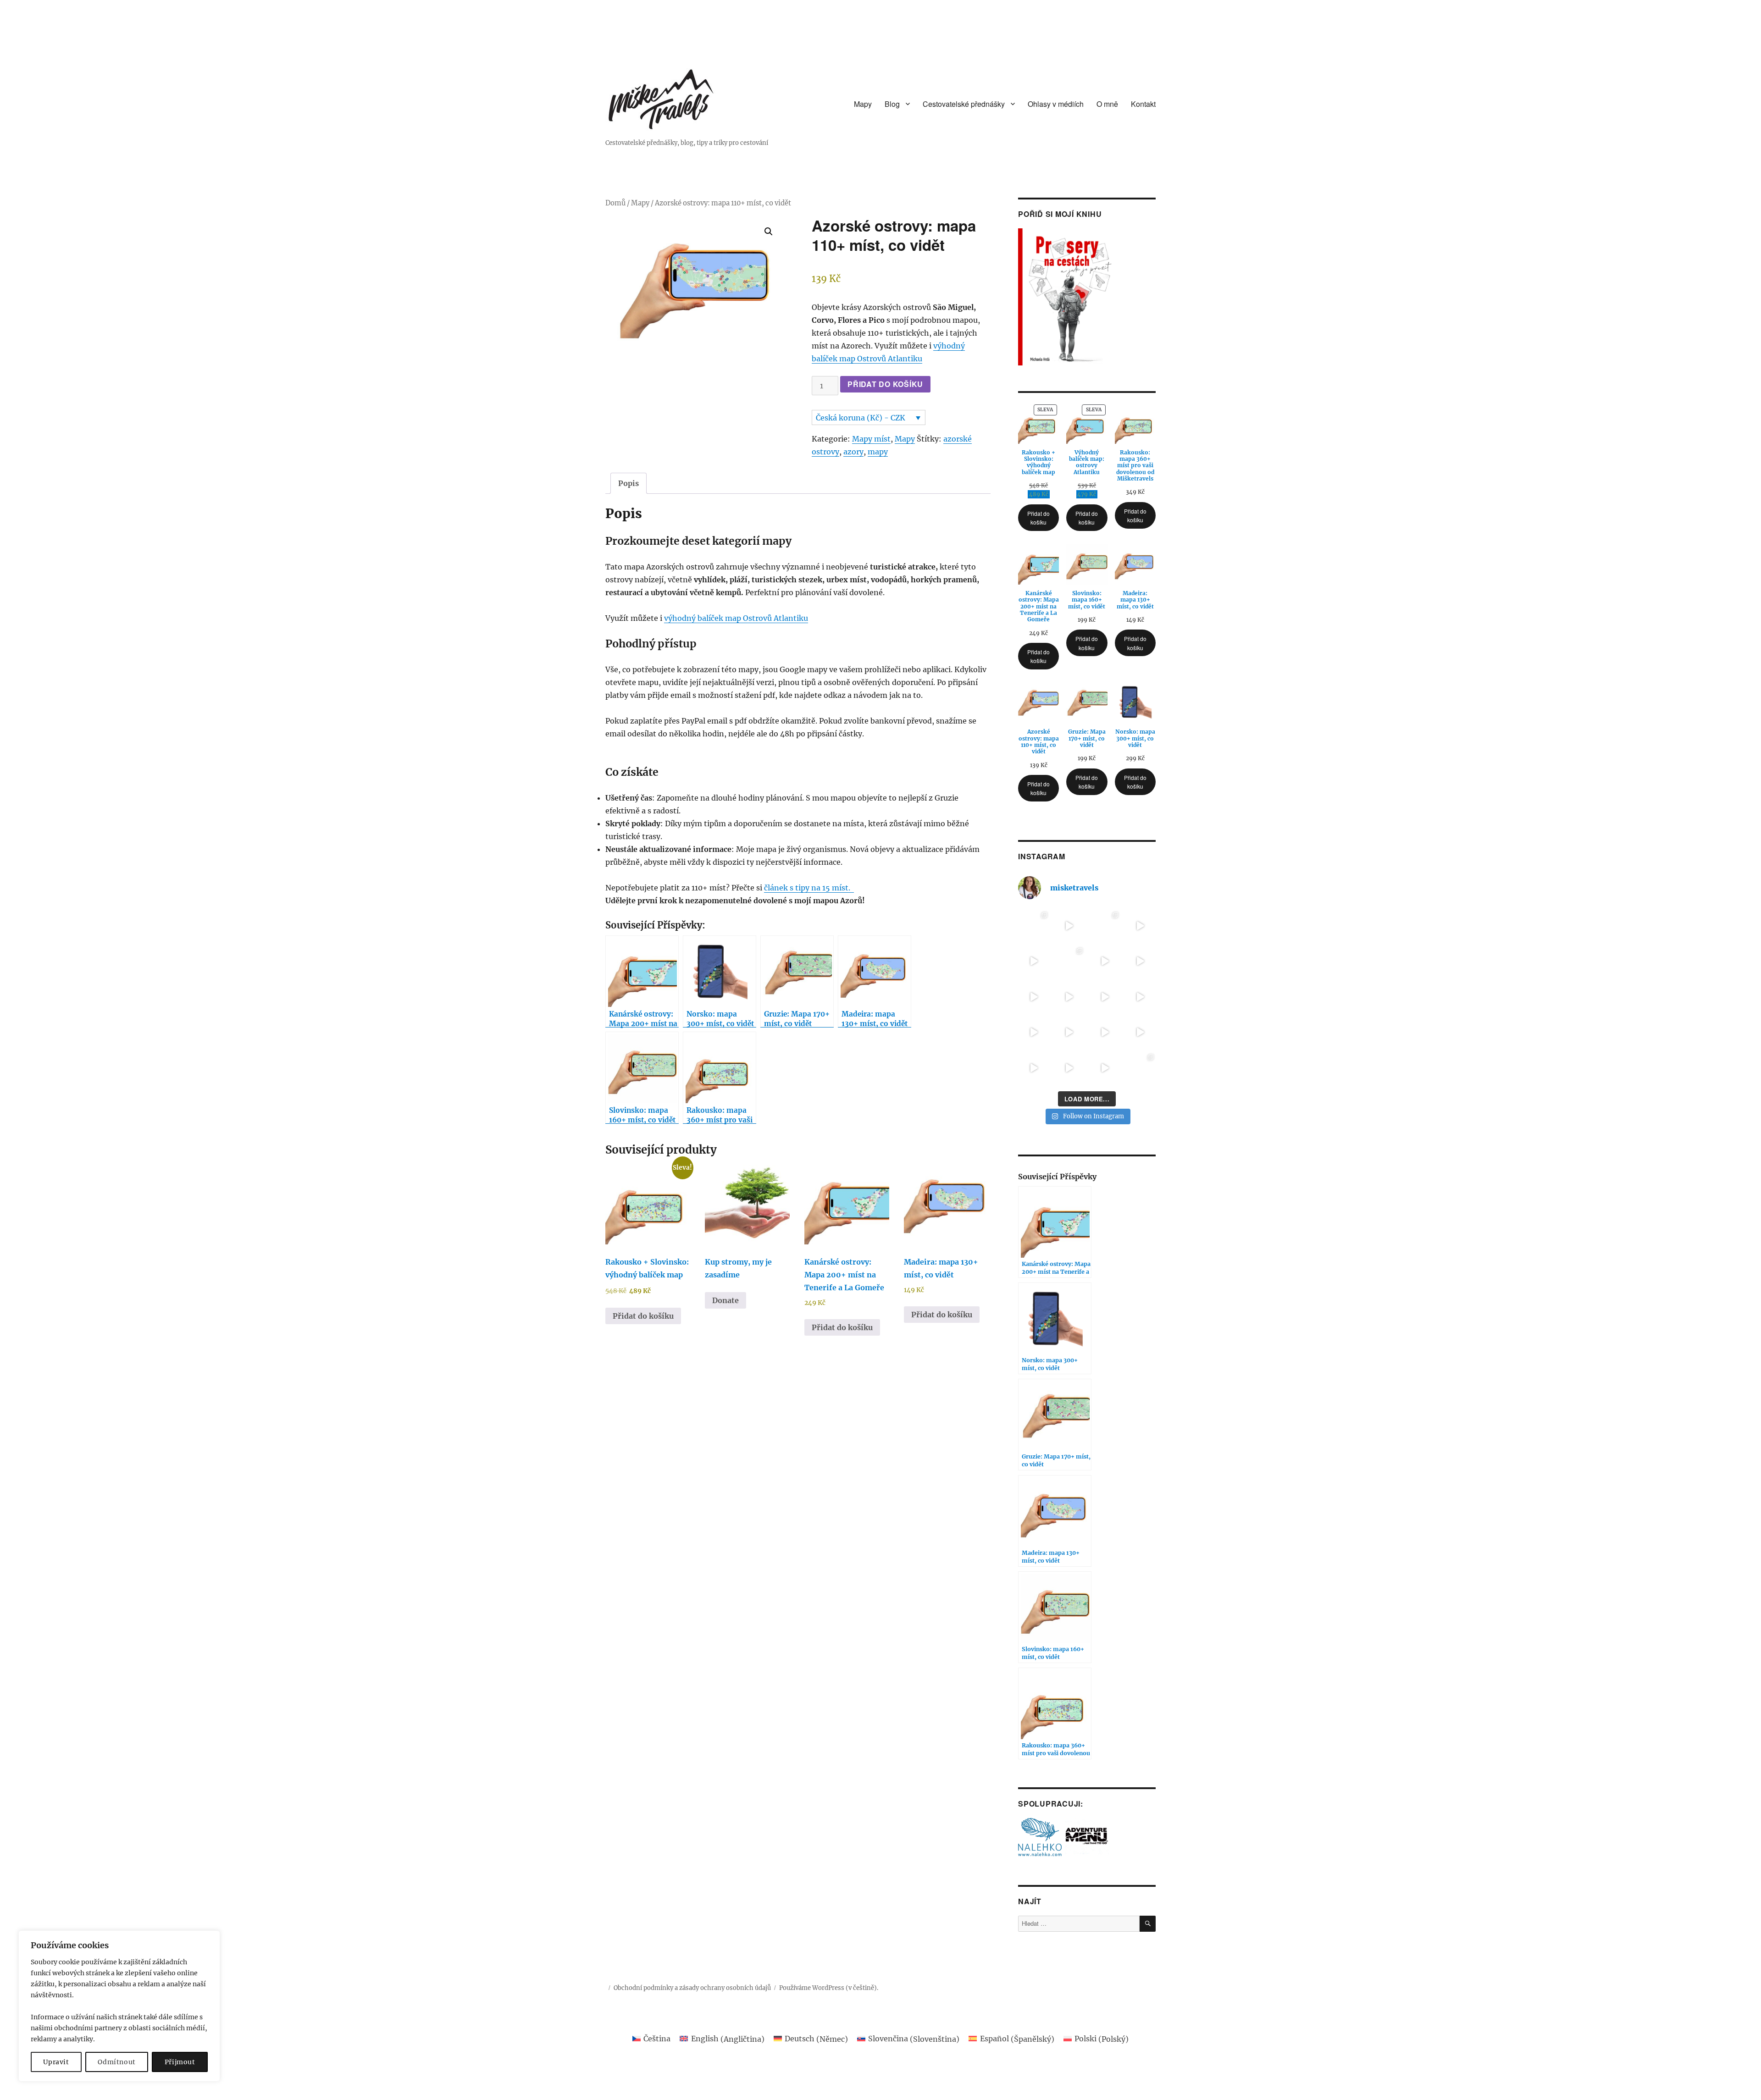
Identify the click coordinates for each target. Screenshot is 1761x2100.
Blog (892, 104)
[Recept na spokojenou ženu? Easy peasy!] (1069, 1068)
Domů (615, 203)
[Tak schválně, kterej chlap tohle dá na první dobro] (1069, 1033)
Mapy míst (871, 439)
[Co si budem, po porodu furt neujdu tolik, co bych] (1141, 997)
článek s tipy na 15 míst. (809, 888)
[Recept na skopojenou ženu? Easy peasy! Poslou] (1034, 1068)
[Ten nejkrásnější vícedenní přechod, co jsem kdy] (1069, 926)
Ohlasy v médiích (1056, 104)
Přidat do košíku (885, 384)
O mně (1107, 104)
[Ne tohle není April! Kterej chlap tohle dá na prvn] (1034, 1033)
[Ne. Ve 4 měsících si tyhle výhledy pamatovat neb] (1141, 926)
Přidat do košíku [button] (643, 1316)
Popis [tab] (629, 483)
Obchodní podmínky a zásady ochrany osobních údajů (692, 1988)
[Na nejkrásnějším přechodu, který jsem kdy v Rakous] (1105, 962)
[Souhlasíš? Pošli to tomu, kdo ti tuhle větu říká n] (1105, 1033)
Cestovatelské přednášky (964, 104)
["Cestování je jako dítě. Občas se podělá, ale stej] (1105, 997)
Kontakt (1143, 104)
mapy (878, 452)
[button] (769, 232)
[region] (119, 2006)
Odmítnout (117, 2062)
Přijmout (180, 2062)
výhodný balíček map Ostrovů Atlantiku (736, 618)
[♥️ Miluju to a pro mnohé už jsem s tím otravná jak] (1069, 962)
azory (853, 452)
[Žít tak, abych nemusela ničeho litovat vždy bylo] (1105, 1068)
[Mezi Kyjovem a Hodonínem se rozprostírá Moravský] (1034, 997)
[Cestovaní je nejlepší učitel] (1141, 962)
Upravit (56, 2062)
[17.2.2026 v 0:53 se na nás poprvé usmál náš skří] (1141, 1068)
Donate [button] (725, 1300)
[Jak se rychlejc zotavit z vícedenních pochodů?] (1034, 926)
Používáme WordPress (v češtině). (829, 1988)
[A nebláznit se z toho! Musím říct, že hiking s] (1105, 926)
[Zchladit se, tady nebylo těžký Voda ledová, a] (1034, 962)
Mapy (863, 104)
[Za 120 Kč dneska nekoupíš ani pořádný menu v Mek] (1069, 997)
